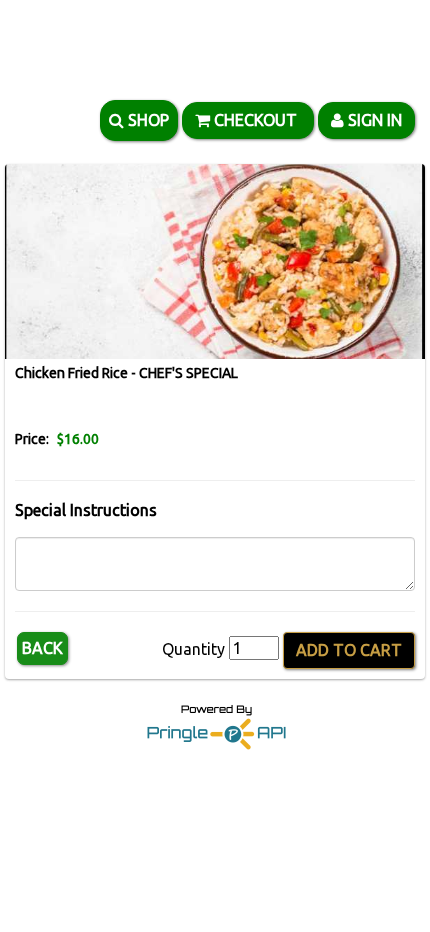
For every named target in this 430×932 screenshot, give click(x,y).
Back (42, 648)
